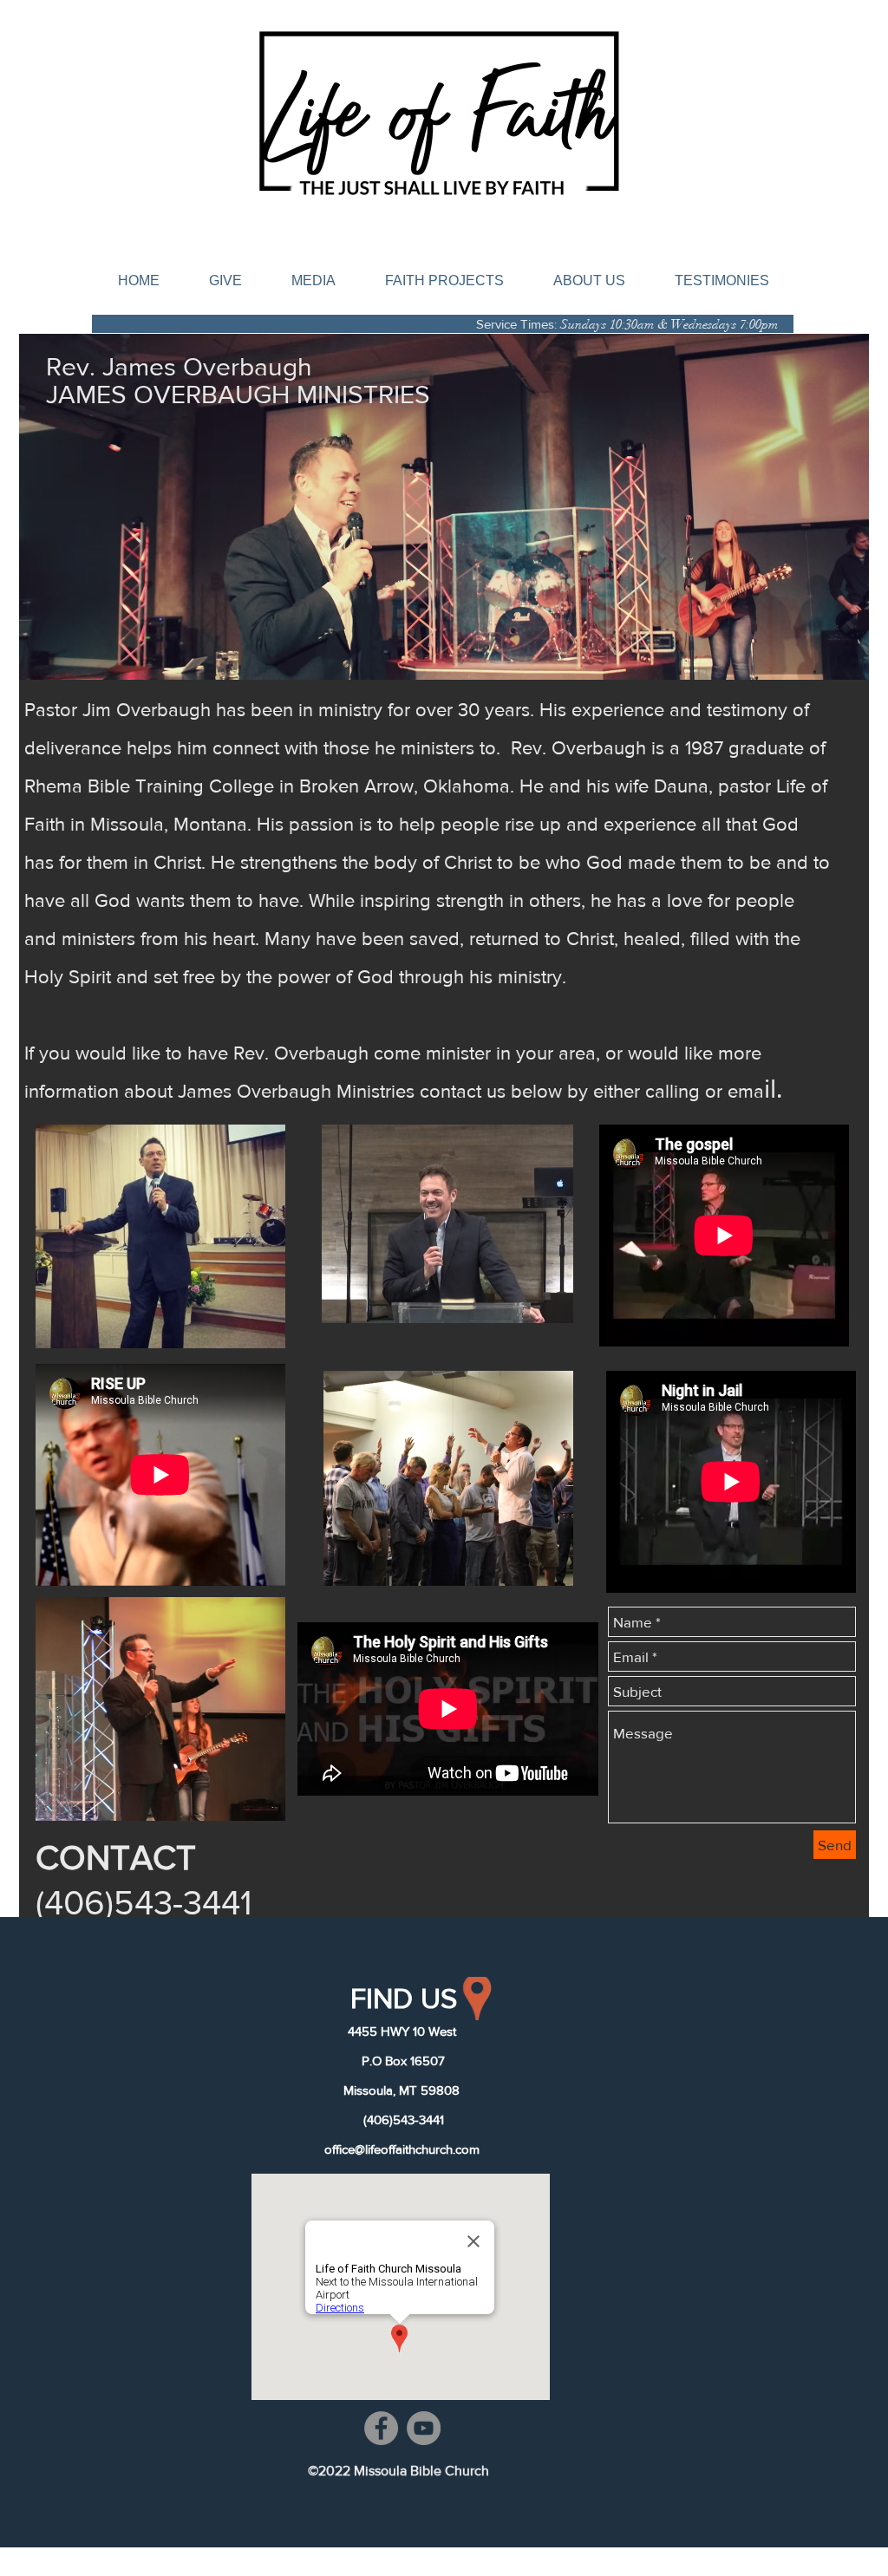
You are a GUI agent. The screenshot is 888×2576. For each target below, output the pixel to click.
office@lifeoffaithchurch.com (402, 2149)
